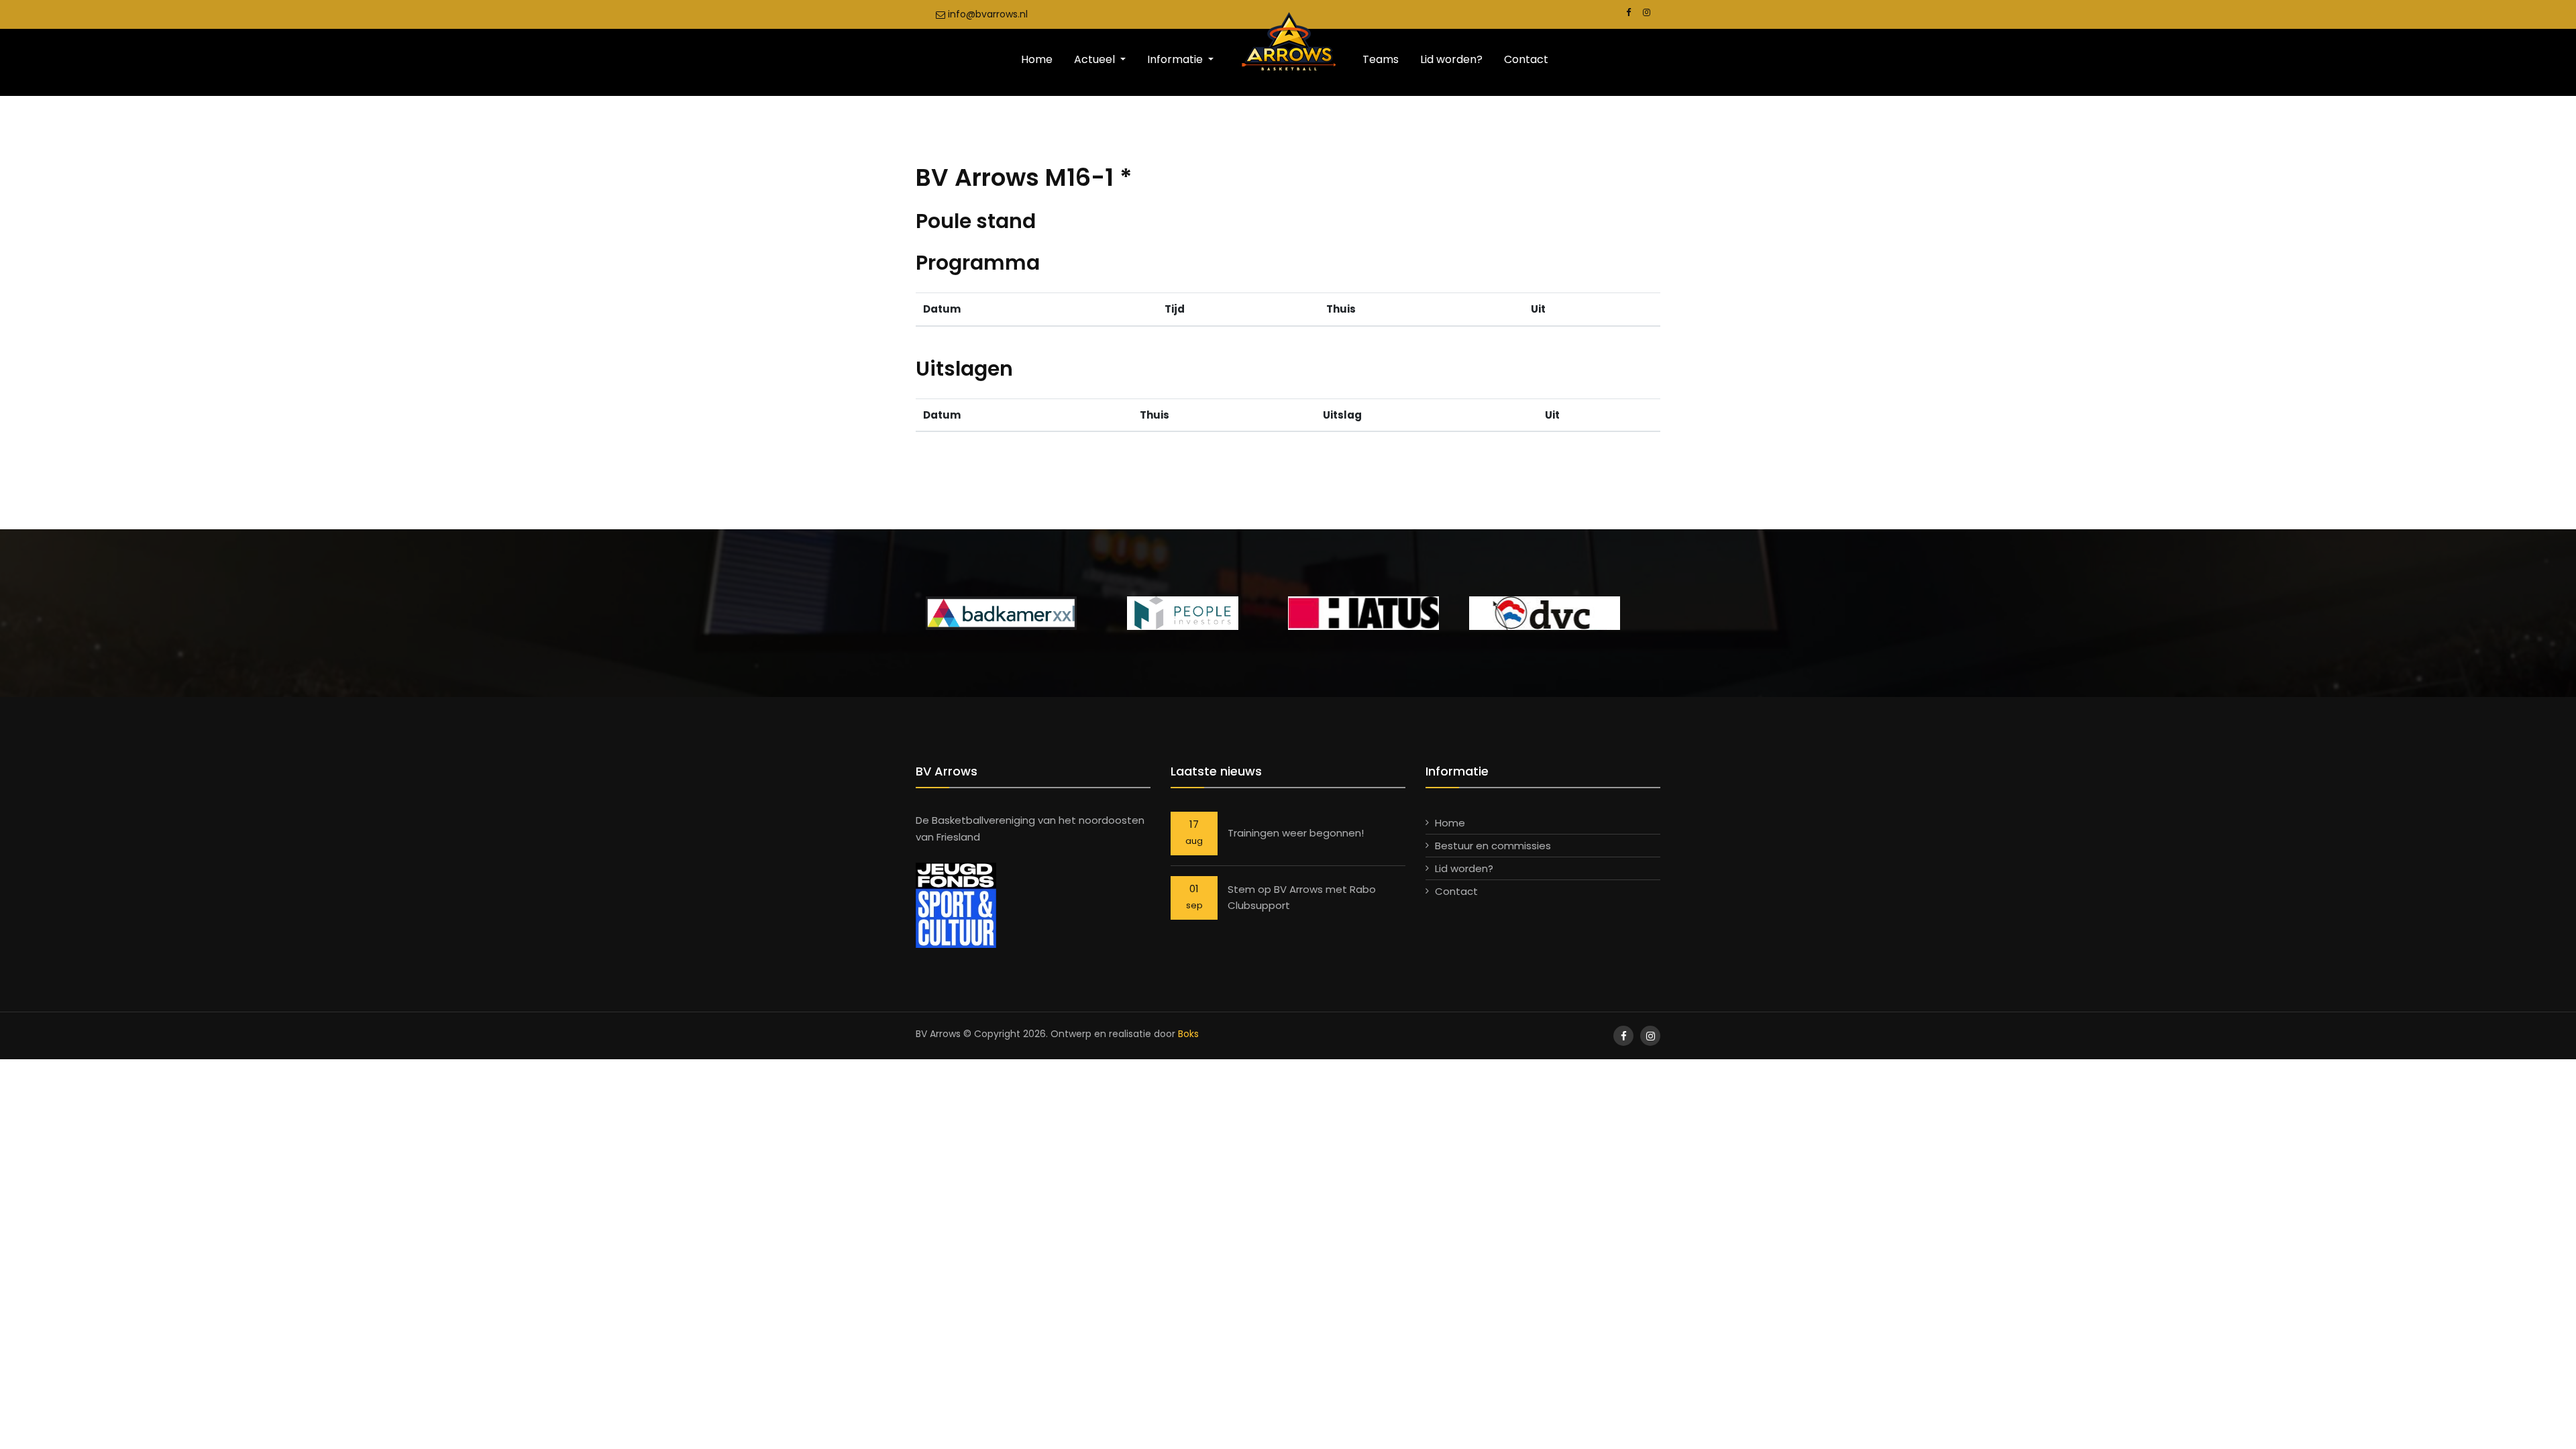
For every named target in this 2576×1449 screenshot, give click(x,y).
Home (1037, 59)
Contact (1526, 59)
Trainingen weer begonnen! (1296, 833)
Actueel (1096, 59)
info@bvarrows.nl (986, 14)
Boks (1188, 1034)
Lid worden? (1451, 59)
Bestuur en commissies (1493, 846)
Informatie (1176, 59)
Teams (1381, 59)
